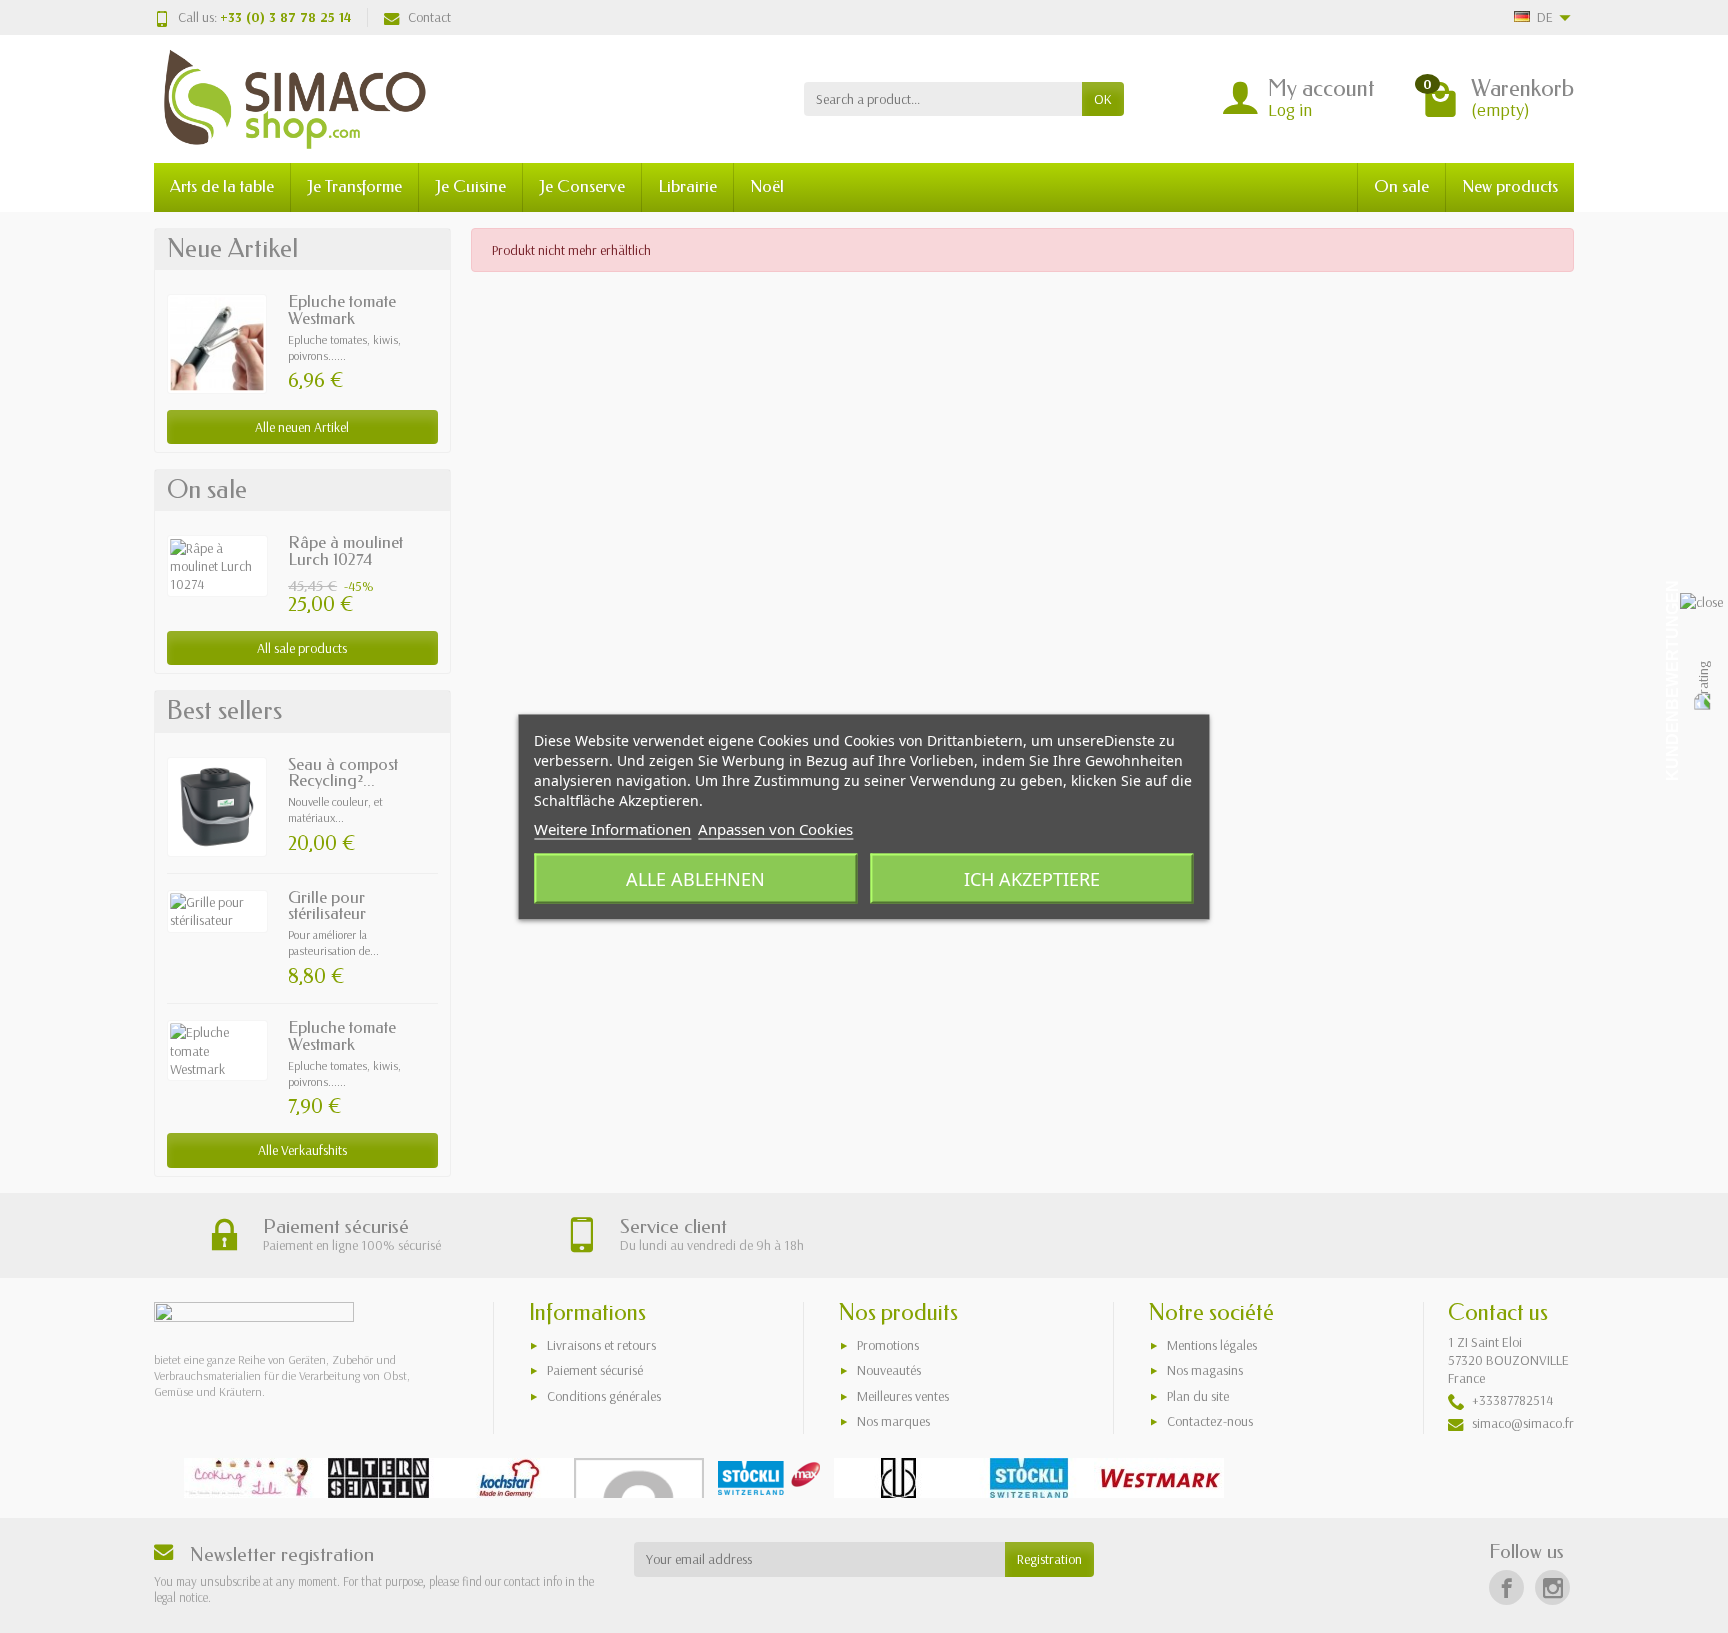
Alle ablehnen (695, 878)
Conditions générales (604, 1396)
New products (1510, 186)
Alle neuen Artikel (302, 427)
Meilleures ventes (903, 1396)
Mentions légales (1212, 1345)
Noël (767, 186)
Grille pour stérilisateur (327, 906)
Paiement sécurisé (595, 1370)
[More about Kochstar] (509, 1478)
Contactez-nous (1210, 1421)
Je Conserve (582, 186)
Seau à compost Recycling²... (343, 773)
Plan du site (1198, 1396)
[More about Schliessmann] (899, 1478)
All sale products (302, 648)
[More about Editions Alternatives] (379, 1478)
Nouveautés (889, 1370)
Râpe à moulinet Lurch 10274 (345, 551)
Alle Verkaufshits (302, 1150)
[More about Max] (769, 1478)
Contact (429, 17)
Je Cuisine (470, 186)
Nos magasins (1205, 1370)
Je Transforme (354, 186)
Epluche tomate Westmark (342, 310)
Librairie (687, 186)
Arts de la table (222, 186)
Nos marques (893, 1421)
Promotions (888, 1345)
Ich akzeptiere (1032, 878)
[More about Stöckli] (1029, 1478)
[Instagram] (1552, 1587)
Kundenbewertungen (1672, 680)
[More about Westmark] (1159, 1478)
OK (1103, 99)
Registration (1049, 1559)
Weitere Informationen (612, 828)
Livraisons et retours (601, 1345)
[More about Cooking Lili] (249, 1478)
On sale (1401, 186)
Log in (1290, 109)
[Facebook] (1506, 1587)
